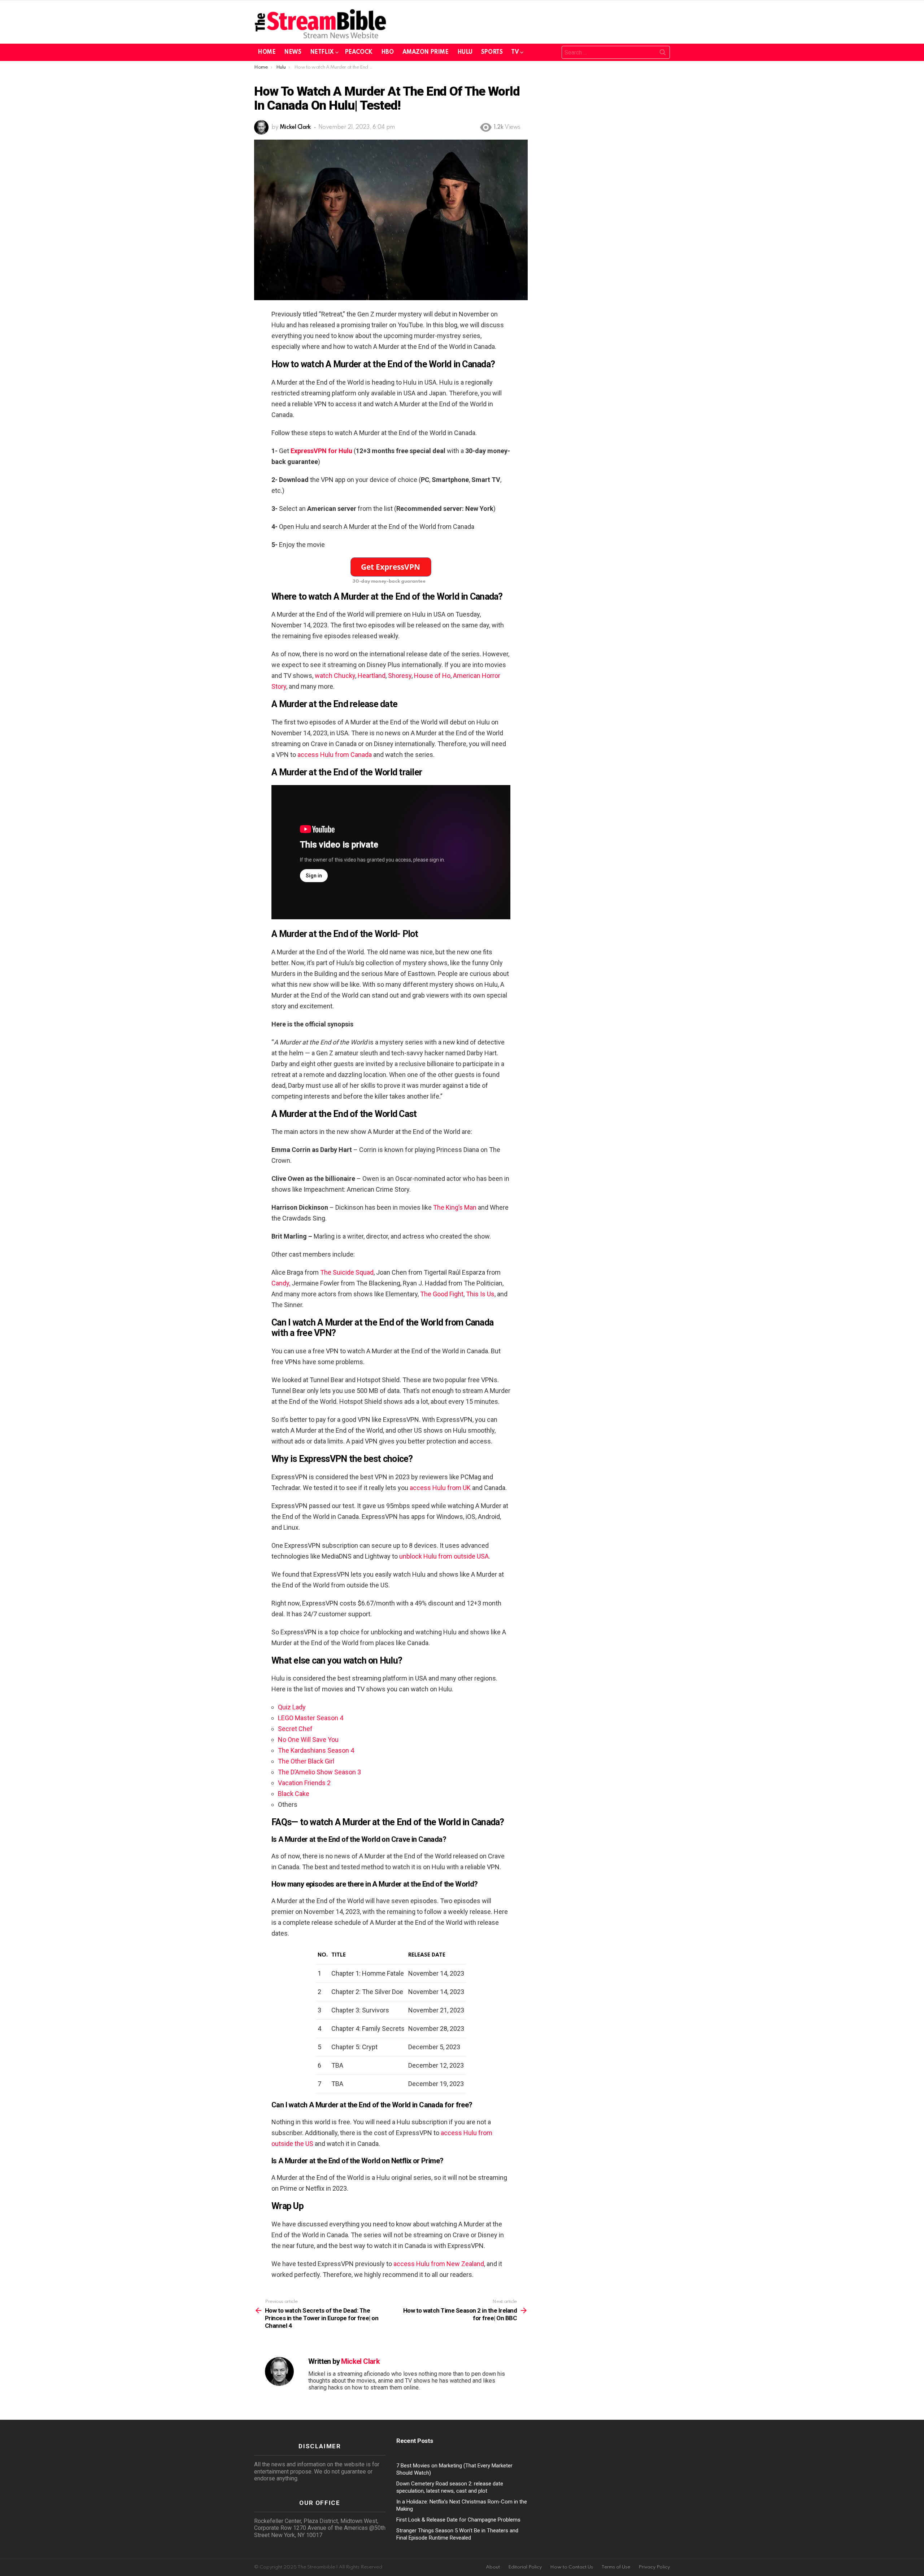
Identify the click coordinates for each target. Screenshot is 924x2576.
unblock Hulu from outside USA (444, 1556)
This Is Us (480, 1294)
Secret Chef (295, 1729)
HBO (387, 52)
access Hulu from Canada (335, 755)
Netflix (322, 52)
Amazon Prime (426, 52)
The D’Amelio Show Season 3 (319, 1772)
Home (267, 52)
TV (515, 52)
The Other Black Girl (306, 1761)
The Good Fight (442, 1294)
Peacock (359, 52)
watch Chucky (335, 676)
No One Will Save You (308, 1740)
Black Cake (294, 1794)
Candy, (281, 1283)
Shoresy (400, 676)
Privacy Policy (654, 2567)
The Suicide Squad (347, 1272)
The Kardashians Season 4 (316, 1750)
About (493, 2567)
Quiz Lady (292, 1707)
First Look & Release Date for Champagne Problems (458, 2520)
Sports (492, 52)
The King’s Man (455, 1207)
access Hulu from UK (440, 1488)
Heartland (372, 676)
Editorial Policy (525, 2567)
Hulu (465, 52)
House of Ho (432, 676)
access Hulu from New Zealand (439, 2264)
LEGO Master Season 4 (311, 1718)
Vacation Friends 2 (304, 1783)
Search (663, 54)
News (293, 52)
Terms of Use (616, 2567)
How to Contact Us (572, 2567)
